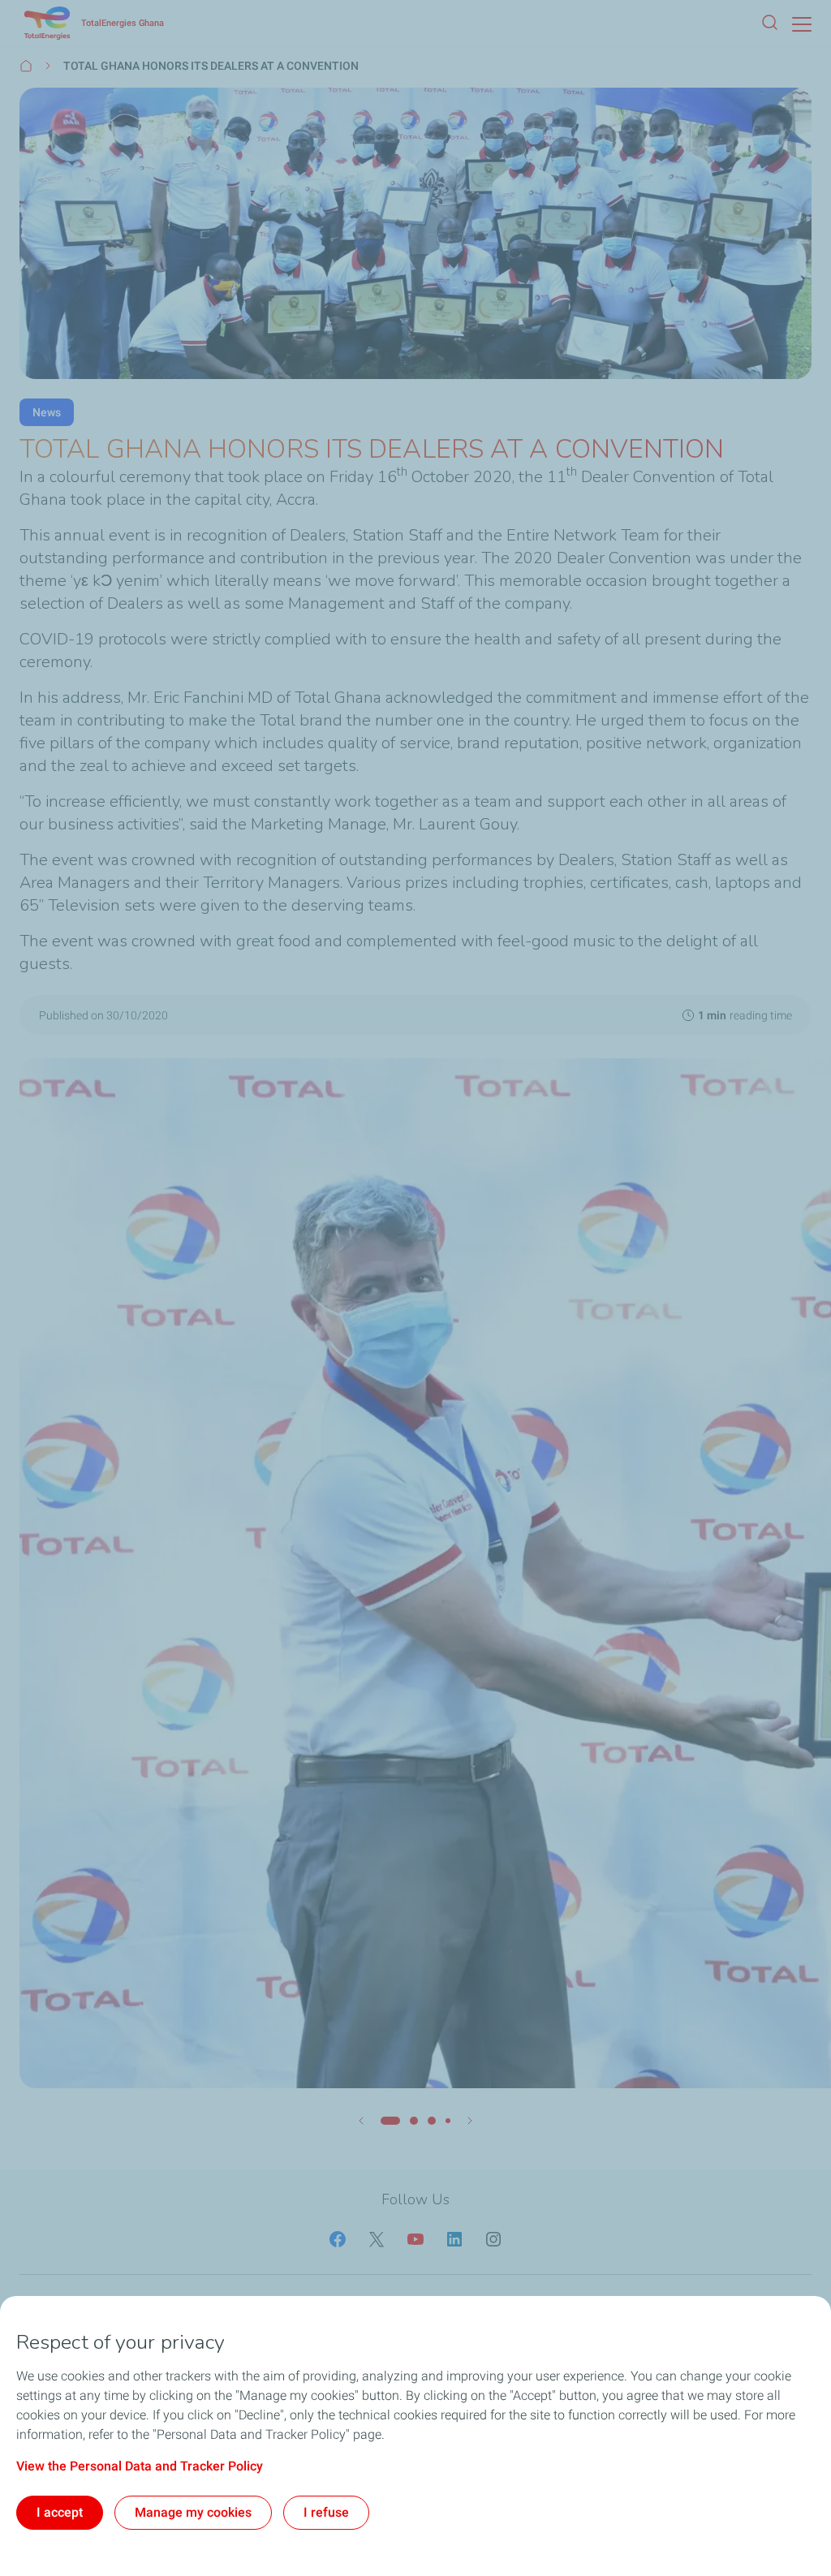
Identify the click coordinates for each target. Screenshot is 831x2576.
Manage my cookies (193, 2512)
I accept (60, 2512)
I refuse (326, 2512)
